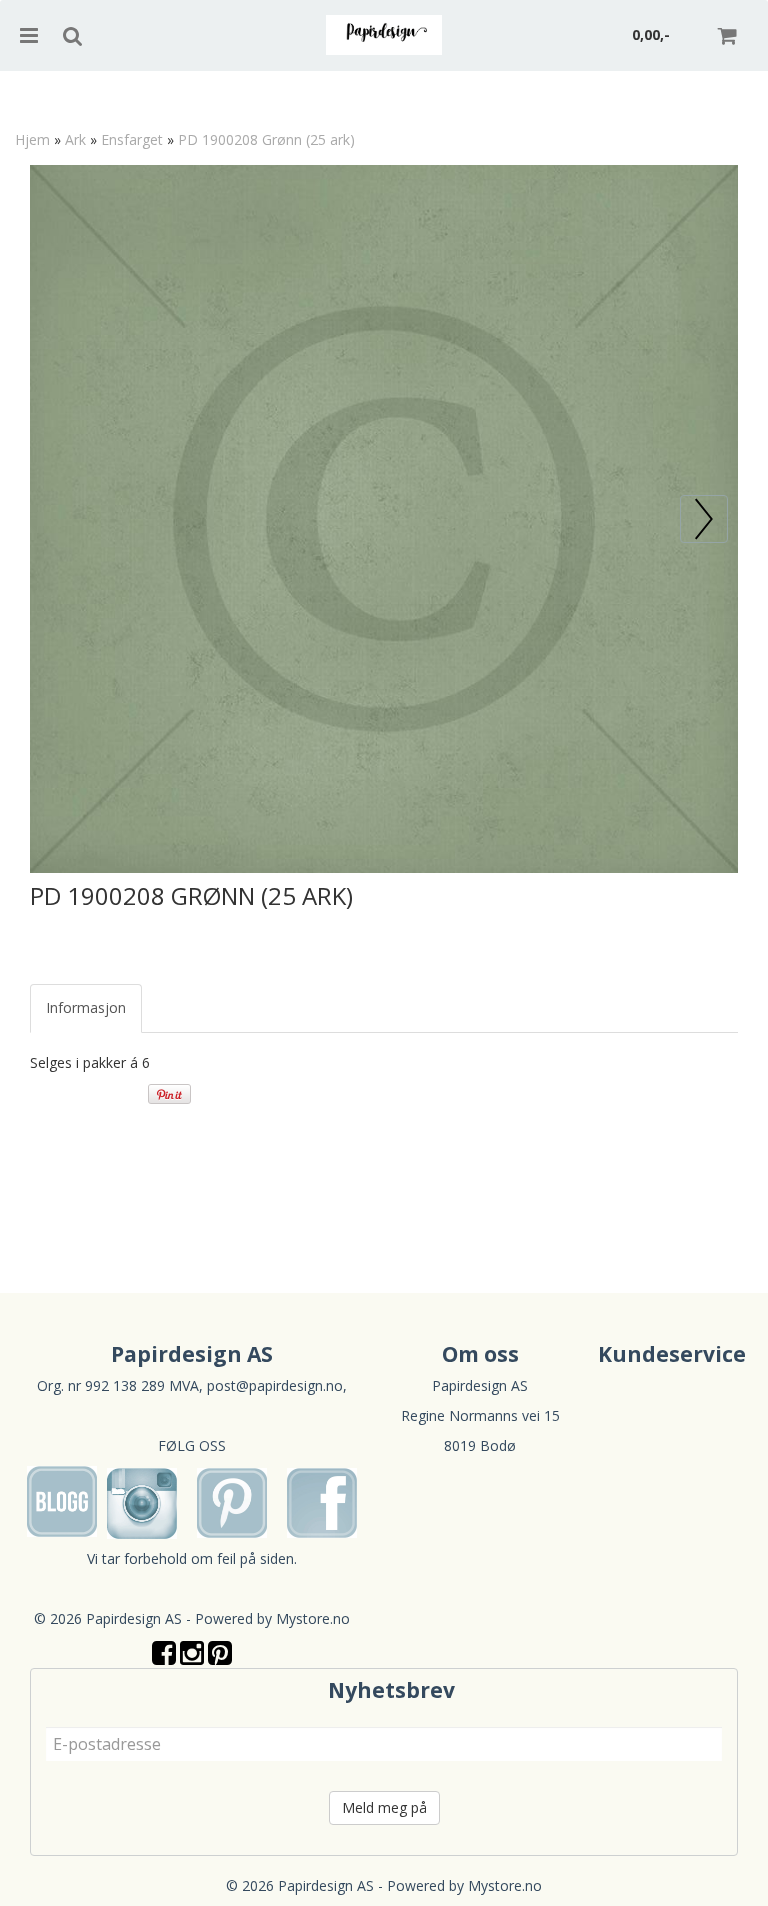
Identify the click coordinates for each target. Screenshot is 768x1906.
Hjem (32, 139)
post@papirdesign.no (275, 1385)
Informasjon (86, 1007)
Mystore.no (313, 1618)
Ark (75, 139)
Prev (727, 505)
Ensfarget (132, 139)
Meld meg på (384, 1807)
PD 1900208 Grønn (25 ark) (266, 139)
